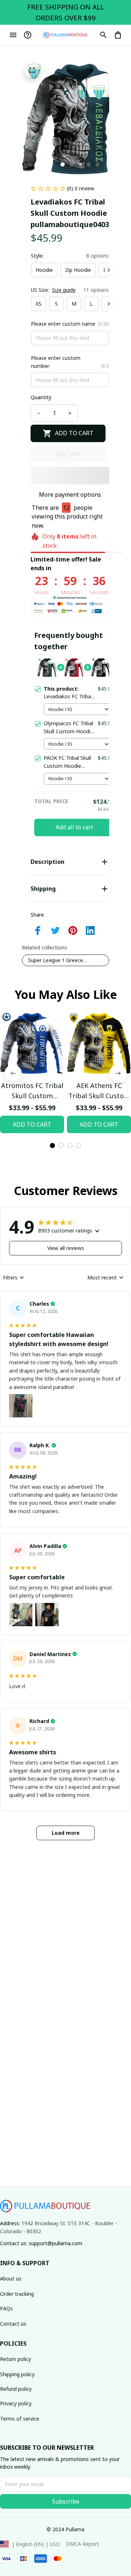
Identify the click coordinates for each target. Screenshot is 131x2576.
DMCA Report (82, 2544)
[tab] (63, 164)
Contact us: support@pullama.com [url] (41, 2243)
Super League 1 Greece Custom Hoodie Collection (59, 960)
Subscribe (66, 2501)
